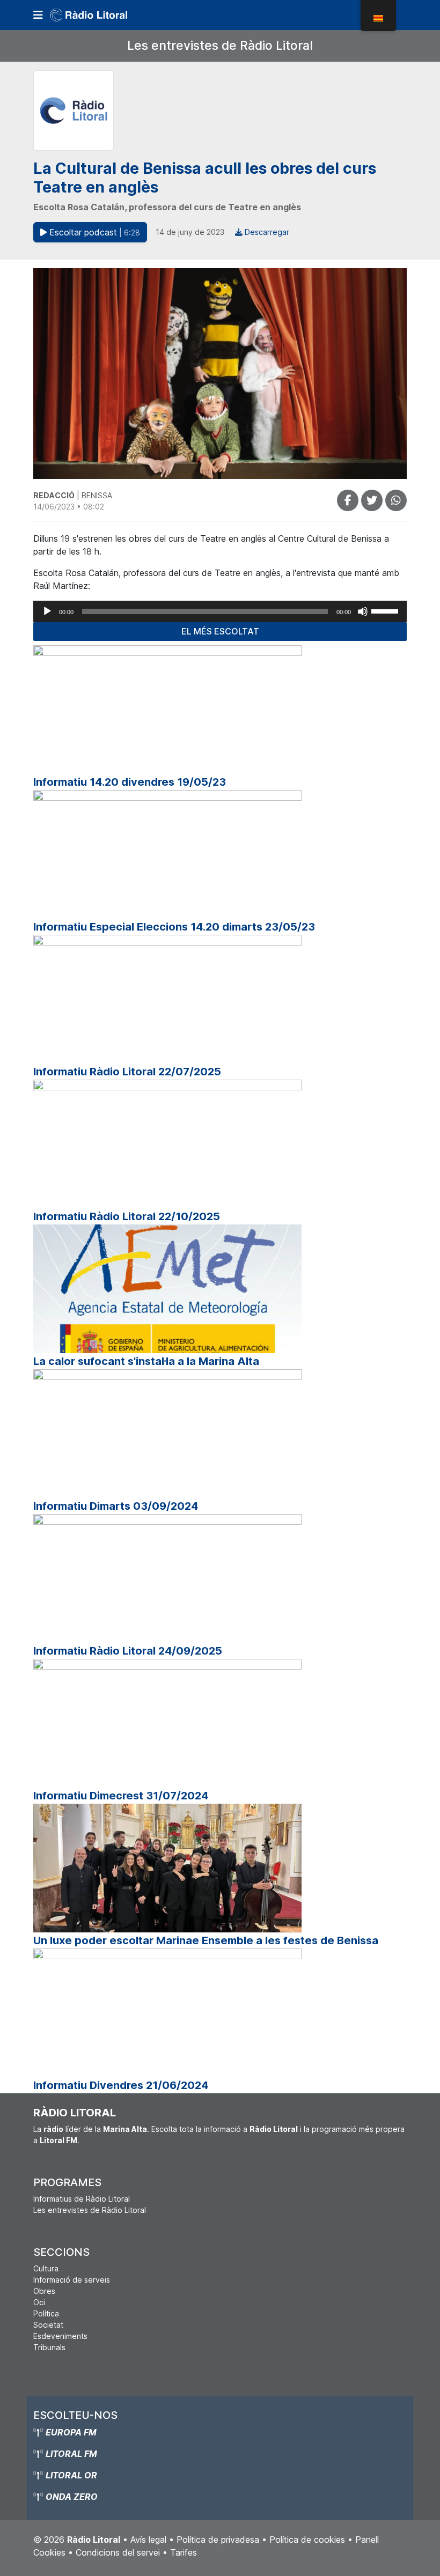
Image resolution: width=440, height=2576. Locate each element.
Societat (48, 2325)
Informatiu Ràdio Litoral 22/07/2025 (127, 1072)
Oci (39, 2302)
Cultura (46, 2268)
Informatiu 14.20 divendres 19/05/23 (130, 782)
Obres (44, 2291)
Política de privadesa (218, 2540)
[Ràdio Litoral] (104, 15)
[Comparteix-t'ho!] (348, 500)
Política (46, 2313)
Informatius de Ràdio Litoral (82, 2199)
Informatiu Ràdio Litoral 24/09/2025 (128, 1651)
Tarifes (184, 2552)
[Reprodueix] (47, 611)
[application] (220, 611)
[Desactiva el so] (363, 611)
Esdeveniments (60, 2336)
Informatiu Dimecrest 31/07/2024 (121, 1796)
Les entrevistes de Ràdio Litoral (220, 46)
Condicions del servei (118, 2552)
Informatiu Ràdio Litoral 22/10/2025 (127, 1216)
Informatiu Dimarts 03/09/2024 (116, 1506)
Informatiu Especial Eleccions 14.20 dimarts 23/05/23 (174, 927)
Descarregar (266, 232)
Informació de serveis (72, 2280)
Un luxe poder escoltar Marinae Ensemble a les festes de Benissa (206, 1940)
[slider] (386, 610)
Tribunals (49, 2347)
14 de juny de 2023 (190, 232)
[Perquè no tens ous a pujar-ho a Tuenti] (372, 500)
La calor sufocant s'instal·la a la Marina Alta (146, 1361)
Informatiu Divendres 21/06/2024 (121, 2085)
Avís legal (148, 2540)
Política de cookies (307, 2540)
